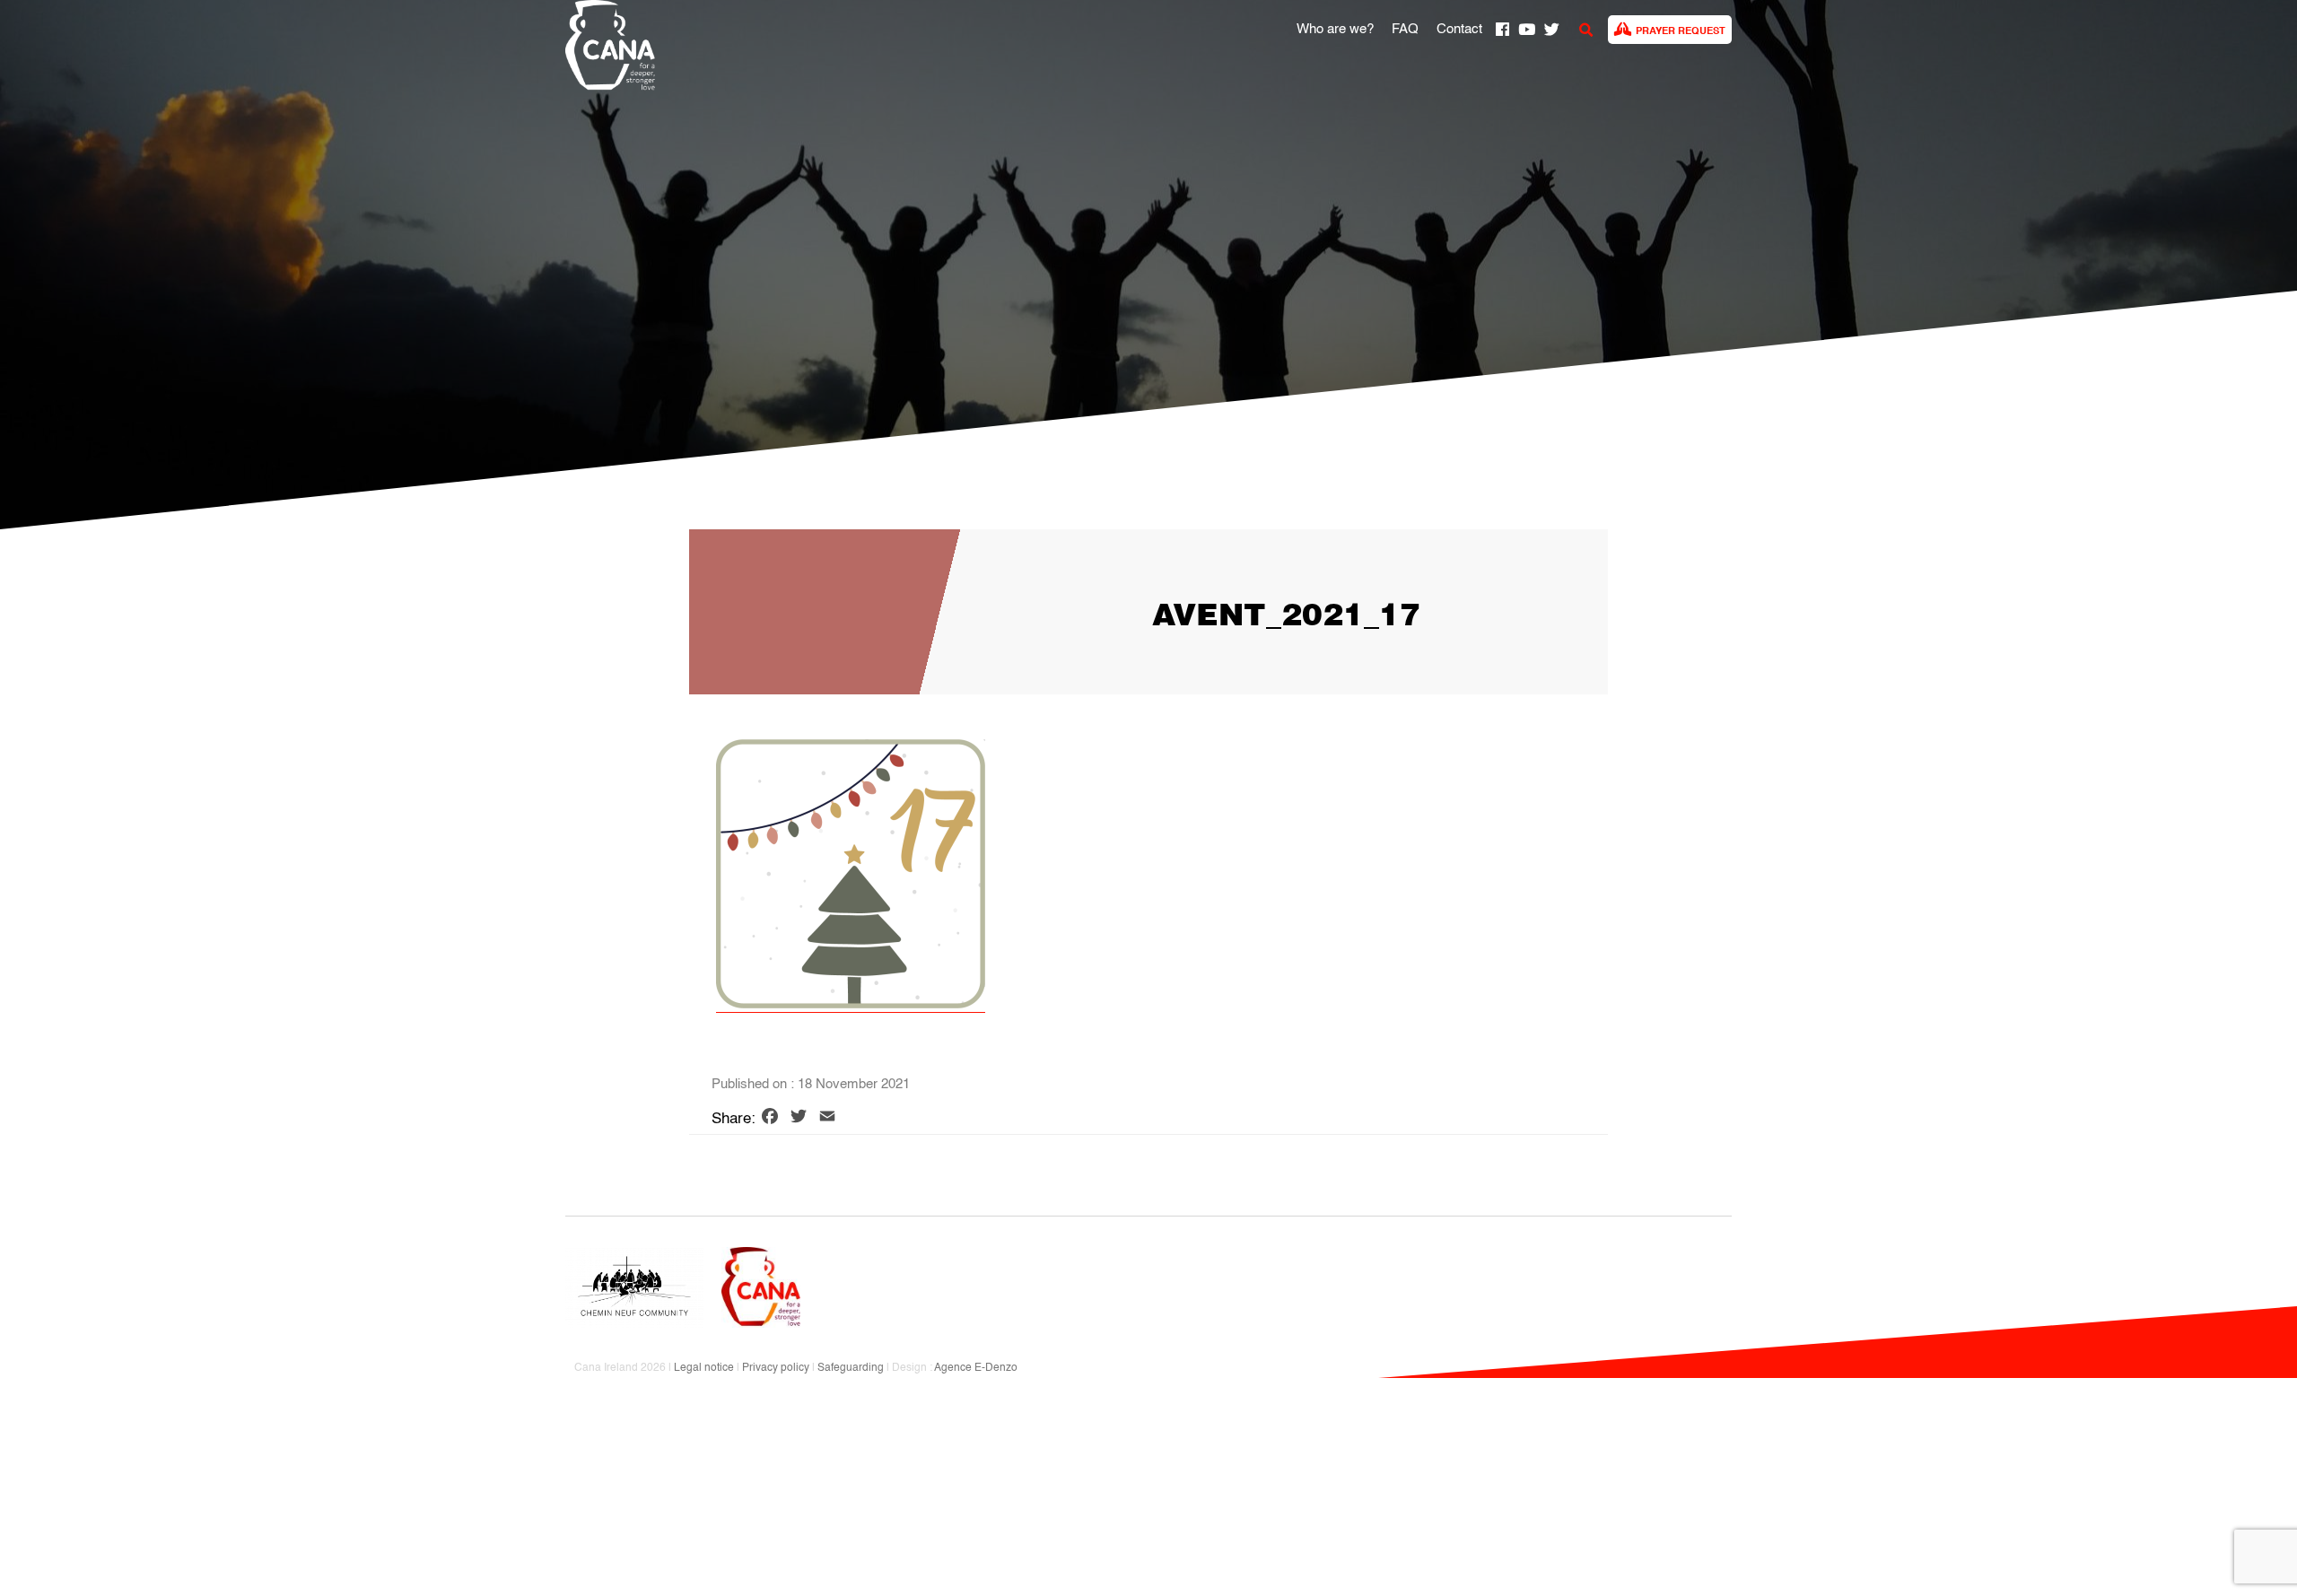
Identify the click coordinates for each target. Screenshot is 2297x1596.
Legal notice (704, 1368)
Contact (1459, 30)
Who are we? (1335, 30)
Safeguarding (851, 1368)
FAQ (1405, 30)
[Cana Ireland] (606, 48)
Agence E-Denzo (976, 1368)
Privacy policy (776, 1368)
